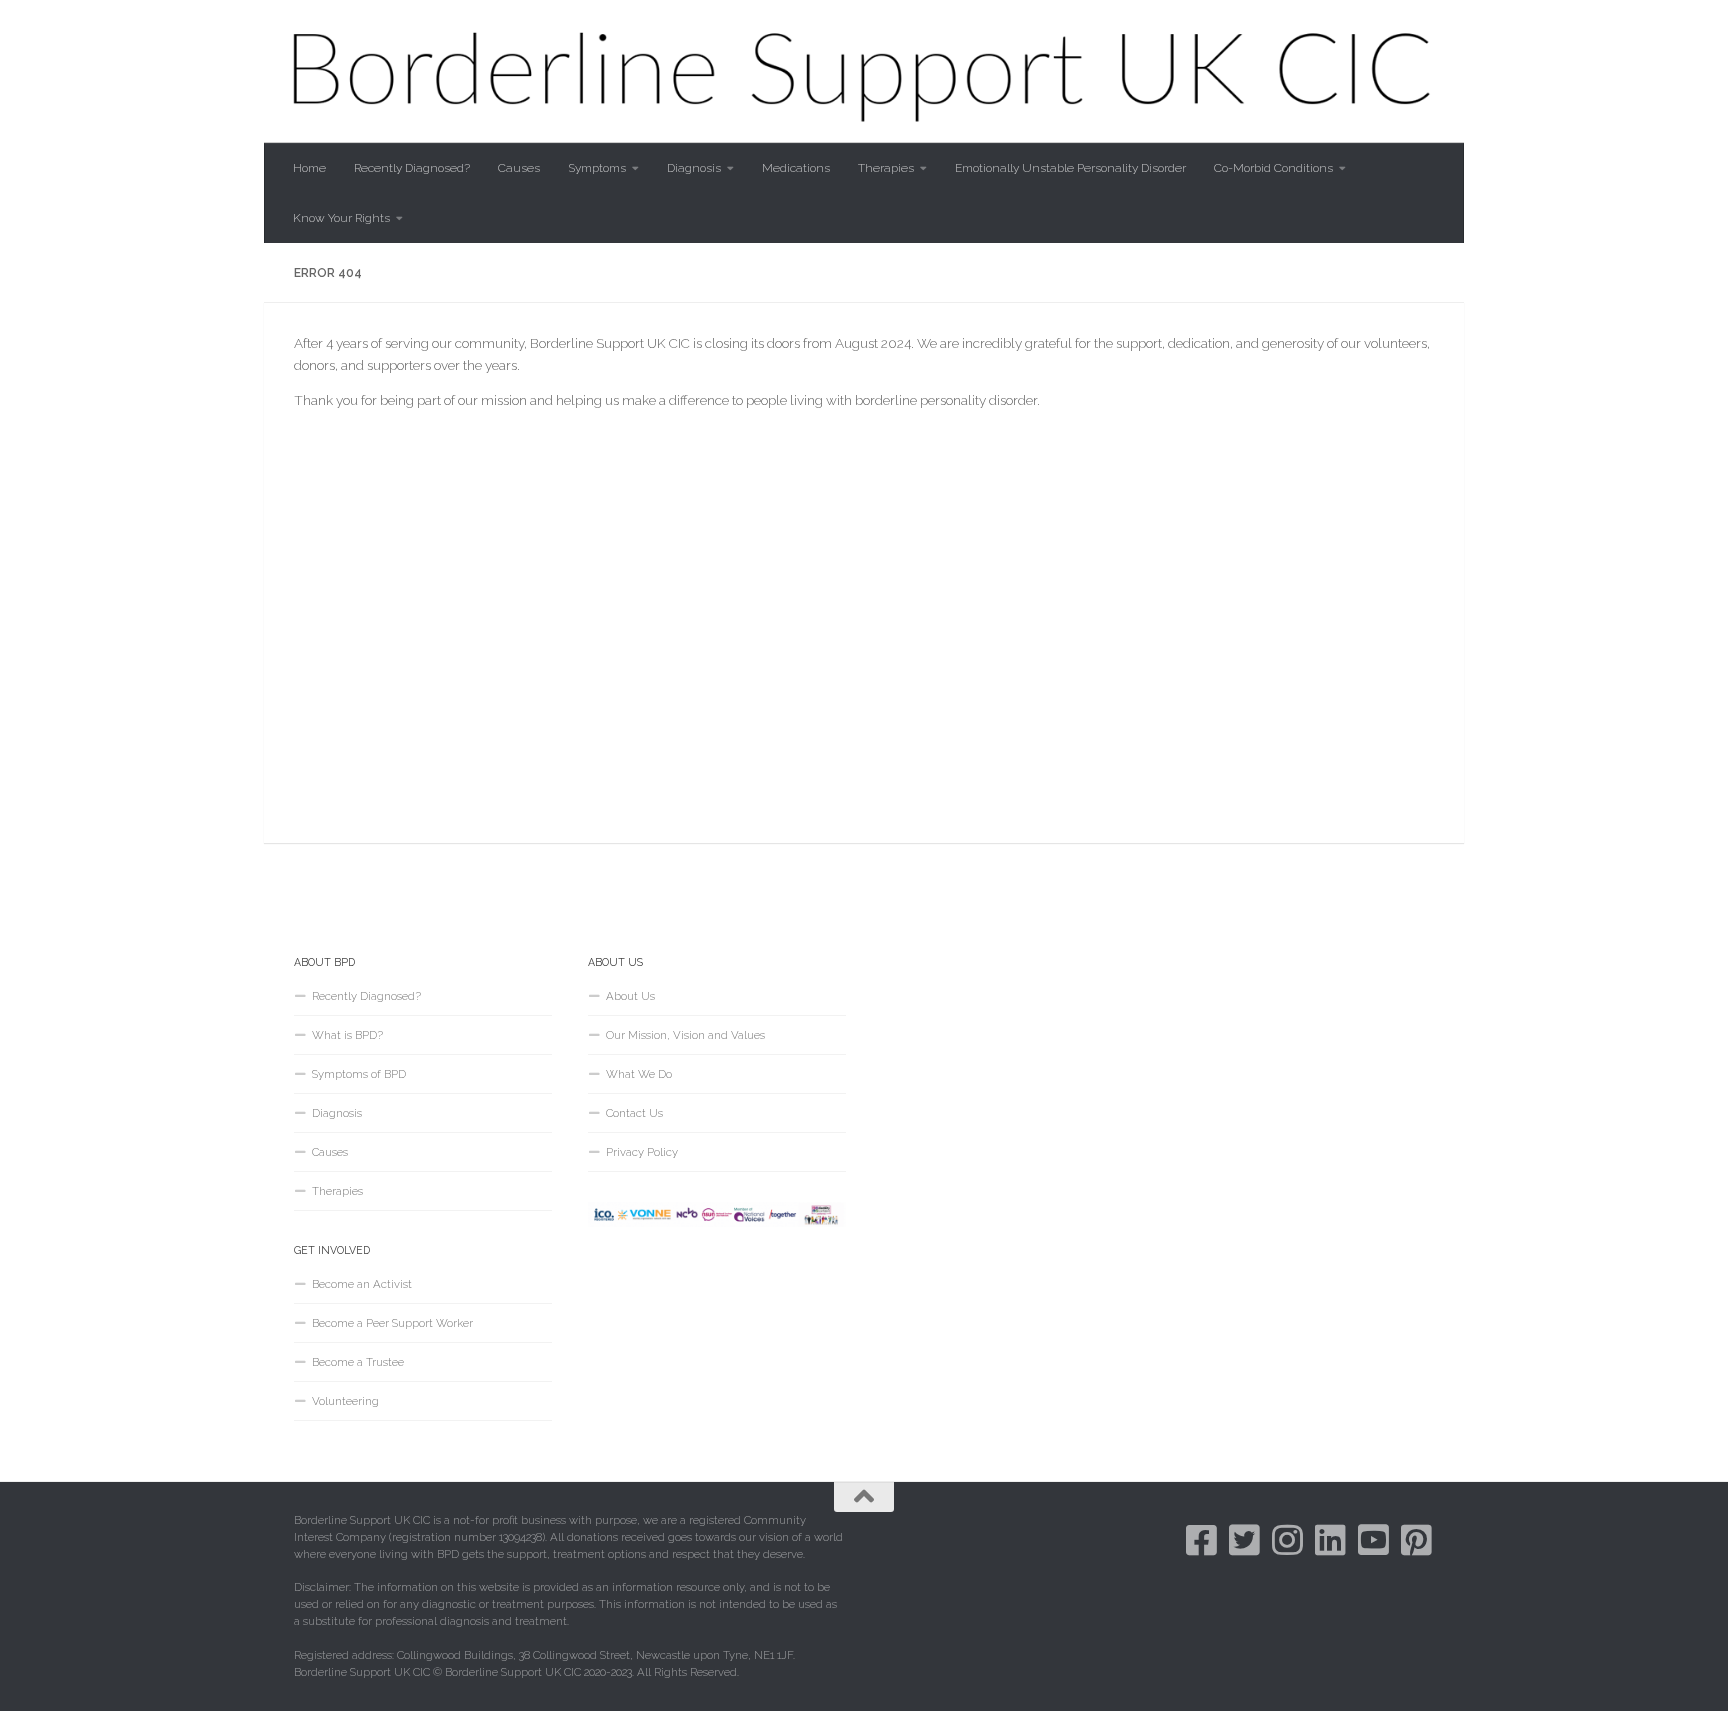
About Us (630, 996)
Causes (519, 168)
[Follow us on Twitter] (1244, 1539)
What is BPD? (347, 1035)
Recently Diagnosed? (412, 168)
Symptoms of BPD (359, 1074)
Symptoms (597, 168)
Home (309, 168)
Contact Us (634, 1113)
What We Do (639, 1074)
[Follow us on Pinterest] (1416, 1539)
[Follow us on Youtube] (1373, 1539)
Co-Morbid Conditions (1273, 168)
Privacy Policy (642, 1152)
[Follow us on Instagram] (1287, 1539)
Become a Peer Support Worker (392, 1323)
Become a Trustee (358, 1362)
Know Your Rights (341, 218)
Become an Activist (362, 1284)
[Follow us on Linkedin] (1330, 1539)
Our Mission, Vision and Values (685, 1035)
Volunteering (345, 1401)
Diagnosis (694, 168)
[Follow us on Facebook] (1201, 1539)
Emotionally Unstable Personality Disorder (1070, 168)
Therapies (886, 168)
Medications (796, 168)
